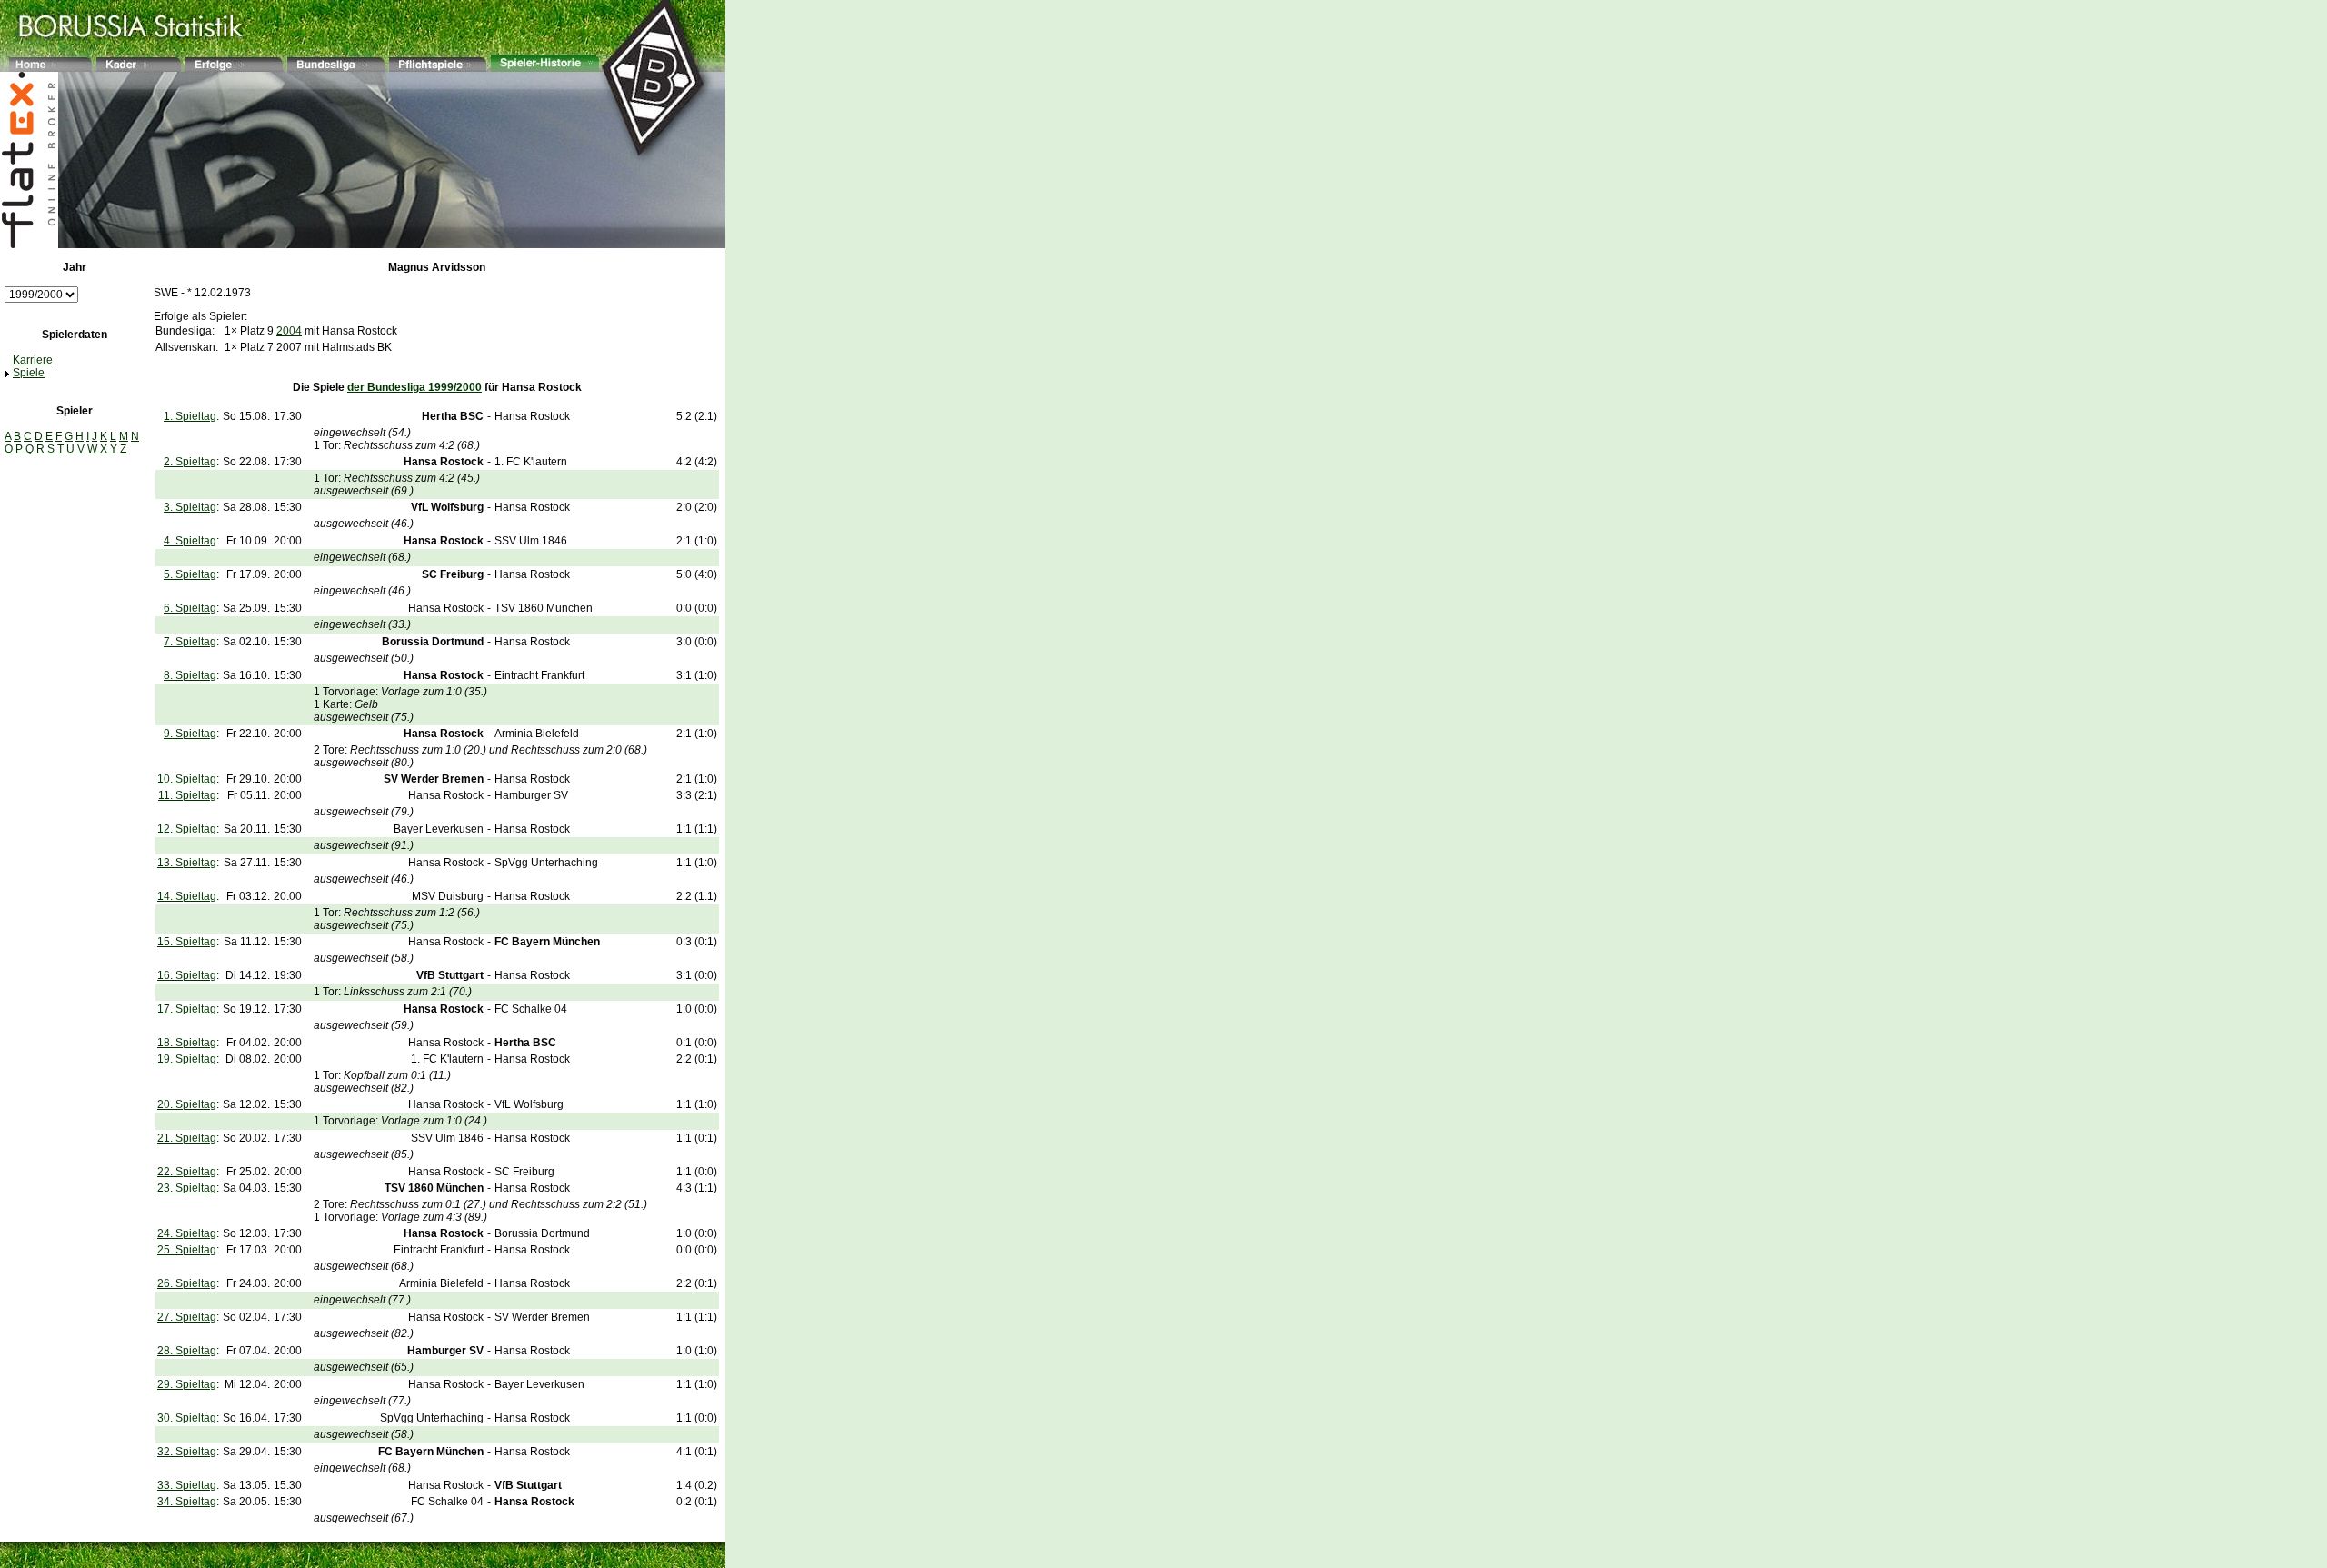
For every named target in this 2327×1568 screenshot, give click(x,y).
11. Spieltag (187, 795)
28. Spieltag (187, 1351)
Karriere (33, 360)
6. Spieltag (190, 608)
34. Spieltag (187, 1502)
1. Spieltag (190, 416)
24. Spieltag (187, 1233)
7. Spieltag (190, 642)
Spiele (29, 373)
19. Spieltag (187, 1059)
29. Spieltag (187, 1384)
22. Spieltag (187, 1172)
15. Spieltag (187, 942)
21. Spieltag (187, 1138)
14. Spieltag (187, 896)
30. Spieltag (187, 1418)
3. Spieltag (190, 507)
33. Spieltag (187, 1485)
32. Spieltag (187, 1452)
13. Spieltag (187, 863)
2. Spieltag (190, 462)
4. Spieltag (190, 541)
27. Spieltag (187, 1317)
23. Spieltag (187, 1188)
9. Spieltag (190, 734)
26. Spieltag (187, 1283)
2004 (289, 331)
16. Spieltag (187, 975)
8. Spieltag (190, 675)
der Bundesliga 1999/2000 (414, 387)
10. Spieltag (187, 779)
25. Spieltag (187, 1250)
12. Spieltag (187, 829)
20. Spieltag (187, 1104)
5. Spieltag (190, 574)
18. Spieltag (187, 1043)
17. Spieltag (187, 1009)
